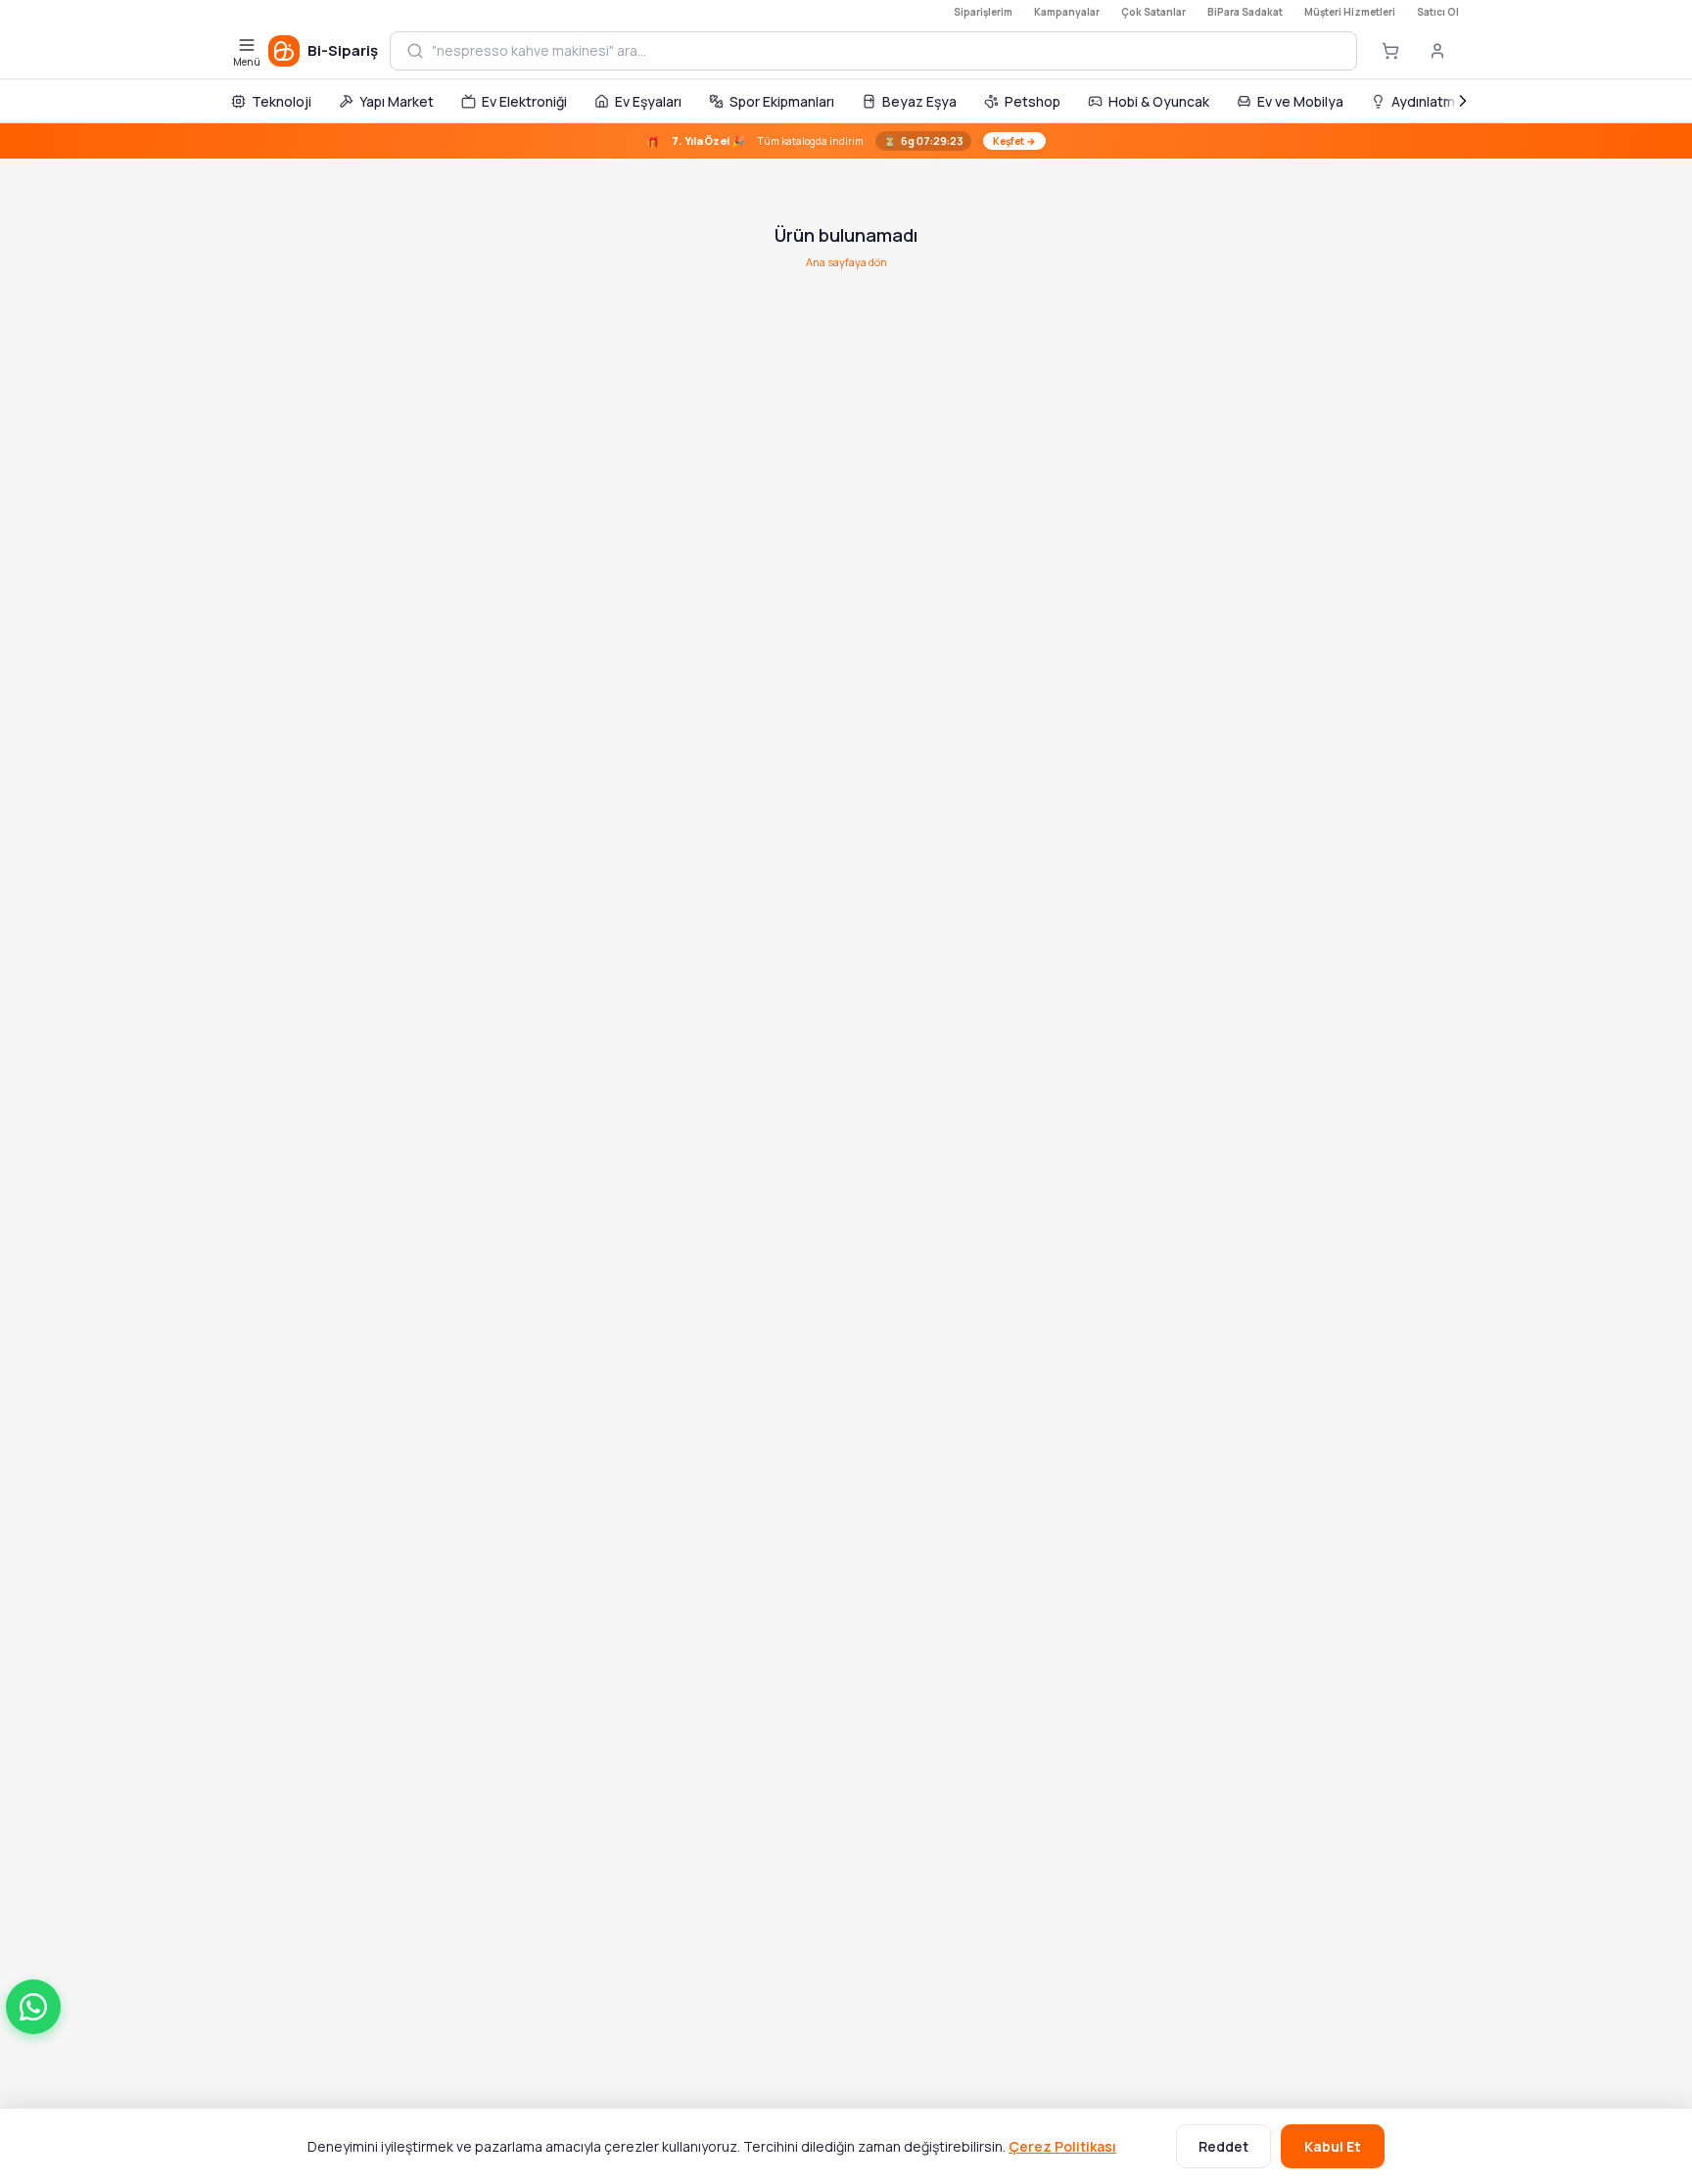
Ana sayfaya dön (846, 262)
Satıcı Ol (1438, 12)
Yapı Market (397, 101)
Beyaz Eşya (919, 101)
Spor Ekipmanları (782, 101)
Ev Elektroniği (524, 101)
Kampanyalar (1067, 12)
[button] (33, 2007)
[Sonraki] (1463, 101)
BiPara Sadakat (1245, 12)
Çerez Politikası (1062, 2146)
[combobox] (886, 51)
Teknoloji (282, 101)
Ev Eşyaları (648, 101)
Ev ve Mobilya (1300, 101)
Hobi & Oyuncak (1159, 101)
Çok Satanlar (1153, 12)
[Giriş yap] (1437, 51)
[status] (846, 141)
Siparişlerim (983, 12)
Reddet (1223, 2146)
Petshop (1033, 101)
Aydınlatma (1427, 101)
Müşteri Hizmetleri (1350, 12)
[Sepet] (1390, 51)
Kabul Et (1333, 2146)
